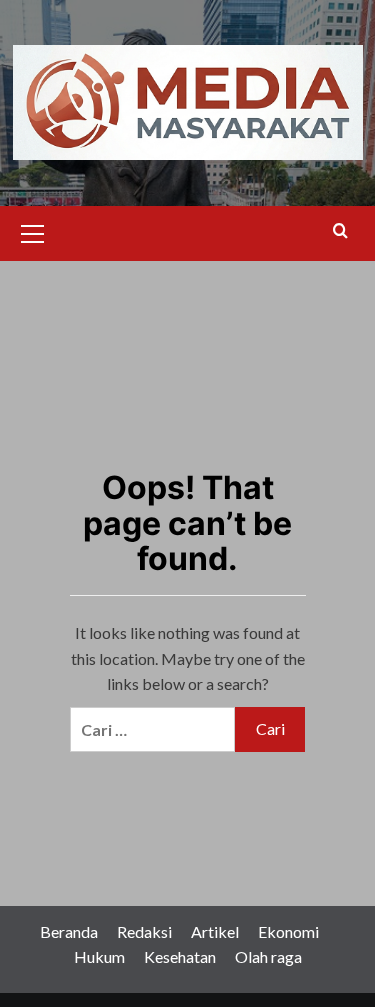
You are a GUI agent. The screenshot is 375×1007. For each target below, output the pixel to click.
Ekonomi (288, 931)
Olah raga (268, 956)
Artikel (215, 931)
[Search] (340, 231)
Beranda (69, 931)
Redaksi (144, 931)
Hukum (99, 956)
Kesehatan (180, 956)
